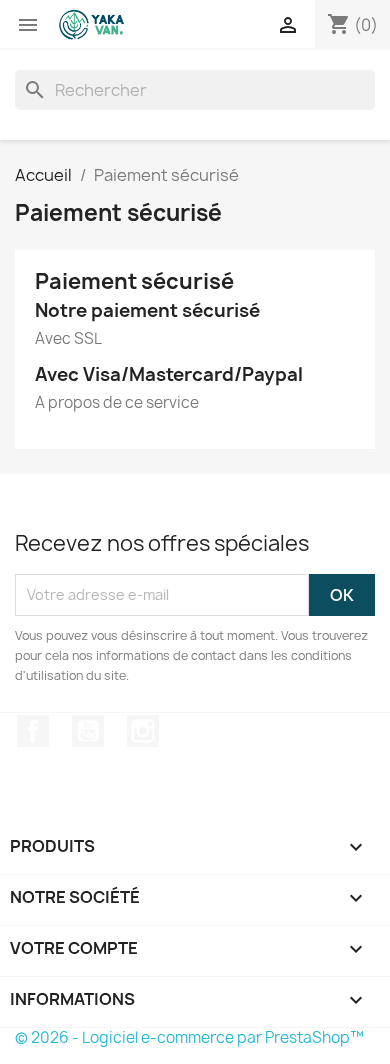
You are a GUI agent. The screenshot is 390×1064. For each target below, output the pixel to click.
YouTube (88, 731)
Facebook (33, 731)
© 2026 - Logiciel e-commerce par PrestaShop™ (189, 1037)
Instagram (143, 731)
